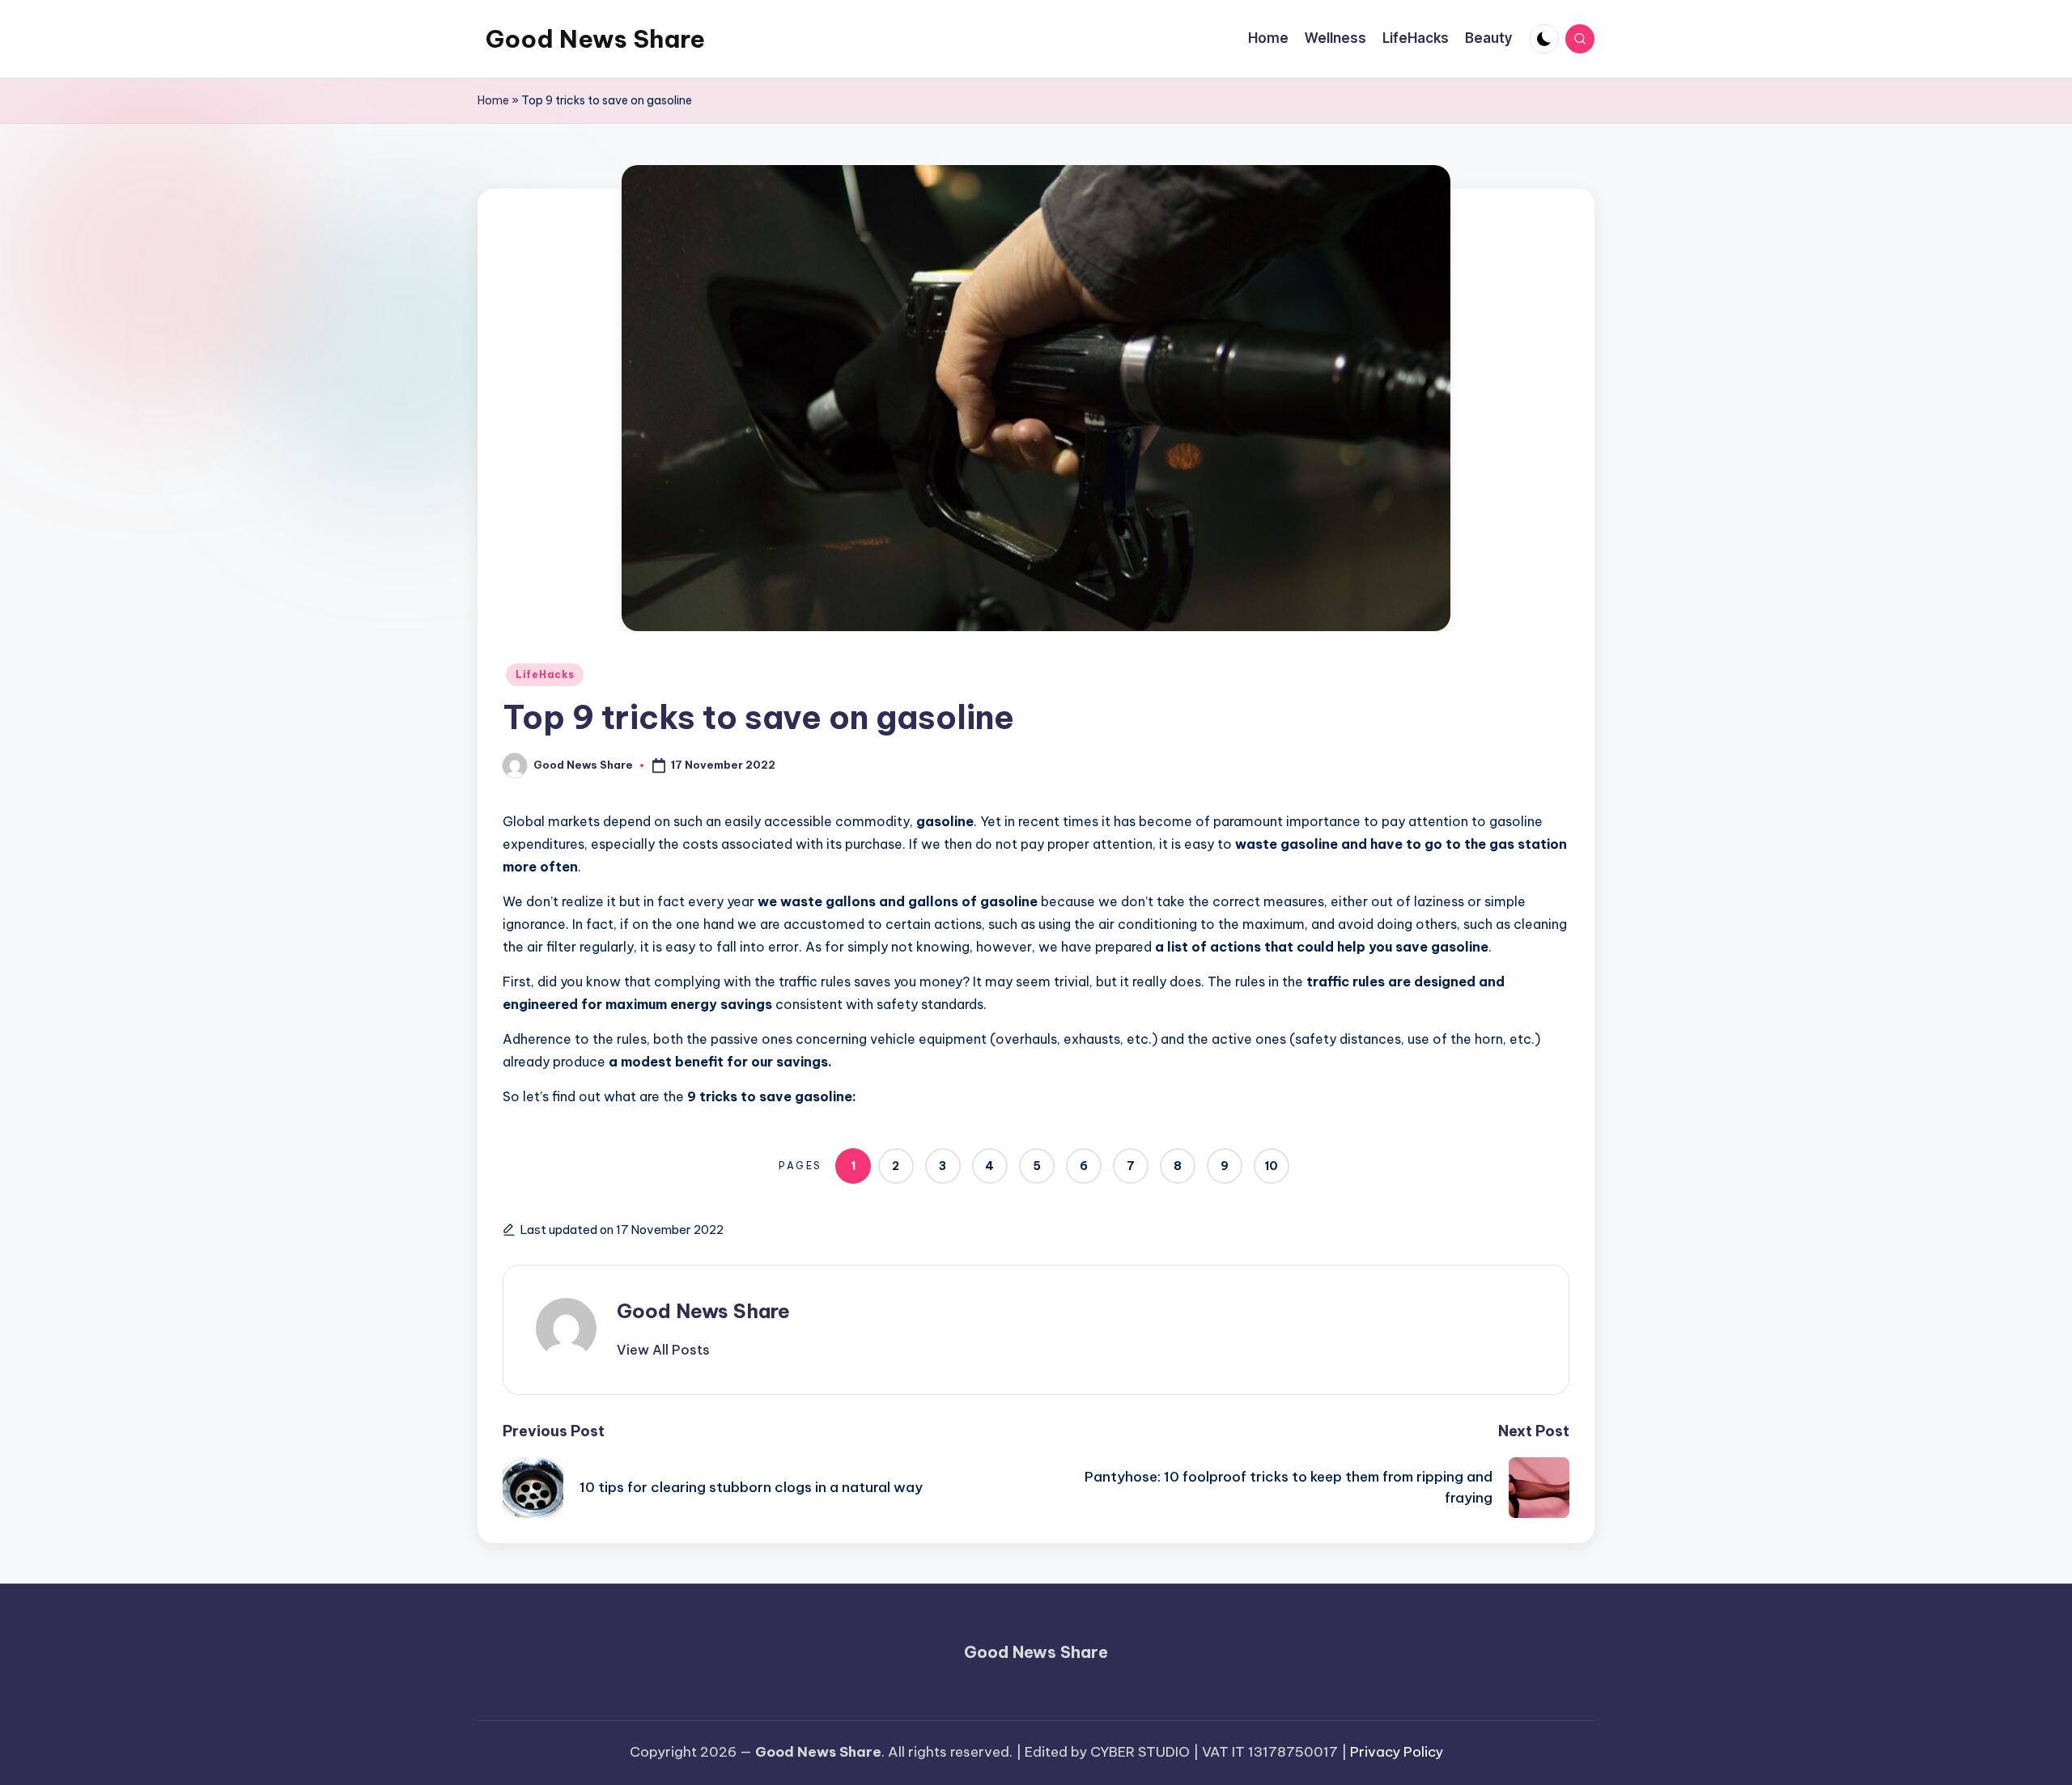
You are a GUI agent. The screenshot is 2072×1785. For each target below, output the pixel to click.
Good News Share (595, 39)
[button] (663, 1350)
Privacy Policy (1397, 1752)
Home (493, 100)
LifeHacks (545, 674)
